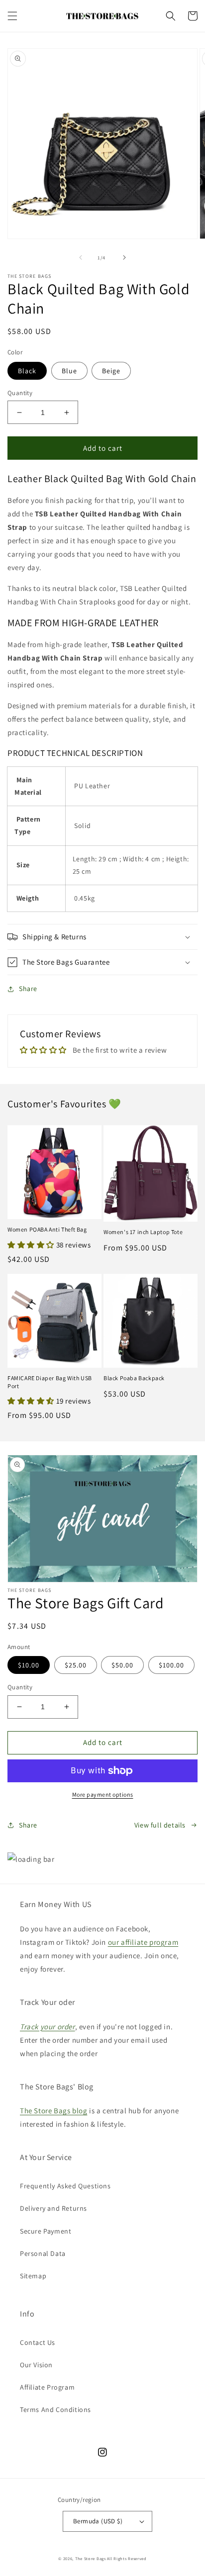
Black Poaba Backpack (134, 1378)
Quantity (20, 393)
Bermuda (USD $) (98, 2521)
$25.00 (76, 1665)
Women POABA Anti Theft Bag (47, 1229)
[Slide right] (124, 257)
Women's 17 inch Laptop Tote (143, 1232)
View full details (160, 1825)
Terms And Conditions (55, 2410)
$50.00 (122, 1665)
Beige (111, 371)
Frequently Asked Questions (65, 2186)
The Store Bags (91, 2558)
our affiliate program (143, 1942)
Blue (69, 371)
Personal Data (43, 2253)
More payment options (103, 1794)
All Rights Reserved (127, 2558)
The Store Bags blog (53, 2111)
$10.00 (29, 1665)
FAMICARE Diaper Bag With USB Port (50, 1382)
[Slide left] (81, 257)
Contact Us (38, 2342)
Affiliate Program (47, 2387)
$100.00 (171, 1665)
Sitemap (33, 2276)
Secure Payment (46, 2231)
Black (27, 371)
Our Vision (36, 2365)
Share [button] (28, 989)
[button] (12, 16)
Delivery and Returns (53, 2208)
